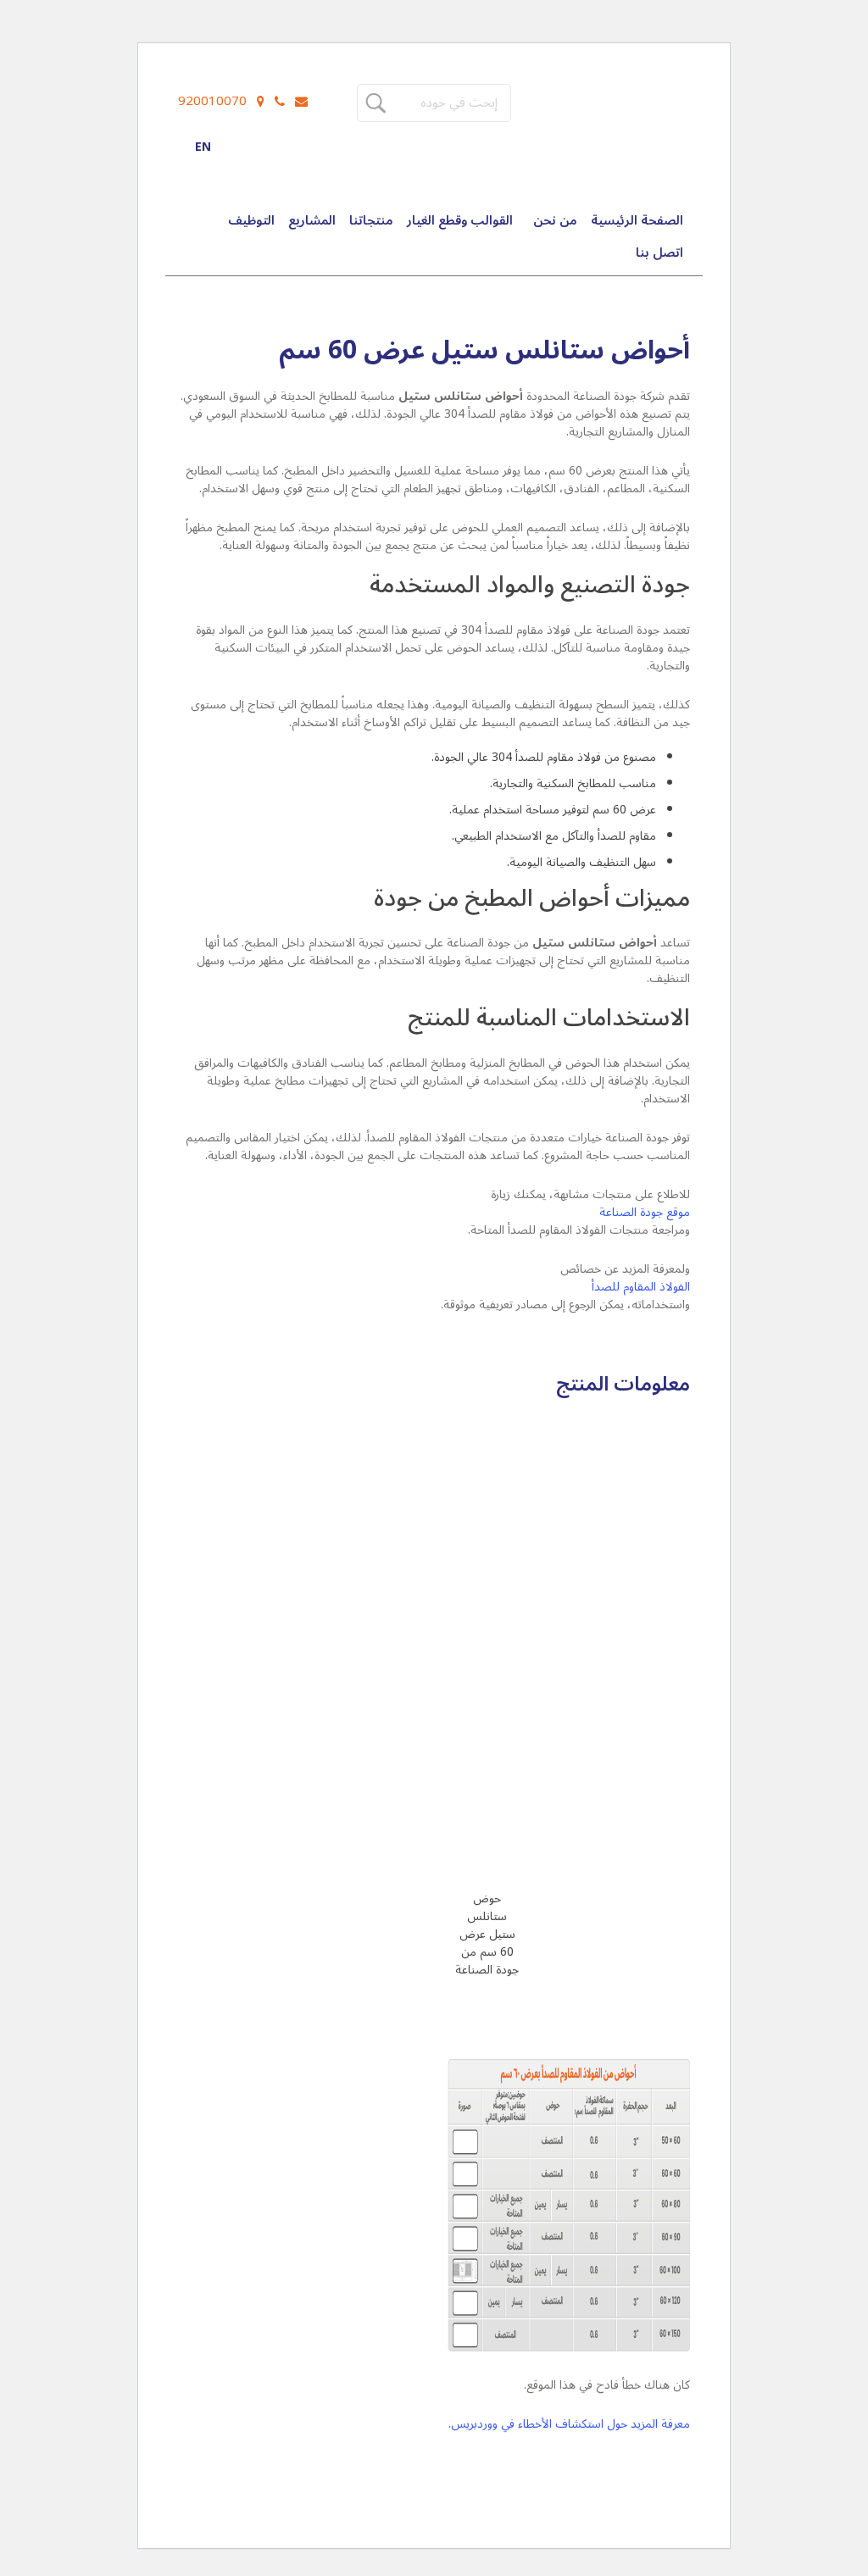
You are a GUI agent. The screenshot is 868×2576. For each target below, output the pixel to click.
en (203, 147)
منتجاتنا (371, 220)
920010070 (212, 101)
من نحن (555, 220)
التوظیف (251, 220)
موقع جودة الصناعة (645, 1212)
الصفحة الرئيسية (637, 220)
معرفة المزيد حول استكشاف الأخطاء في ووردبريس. (569, 2424)
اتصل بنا (659, 253)
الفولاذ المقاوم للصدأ (641, 1287)
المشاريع (312, 220)
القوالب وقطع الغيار (460, 220)
